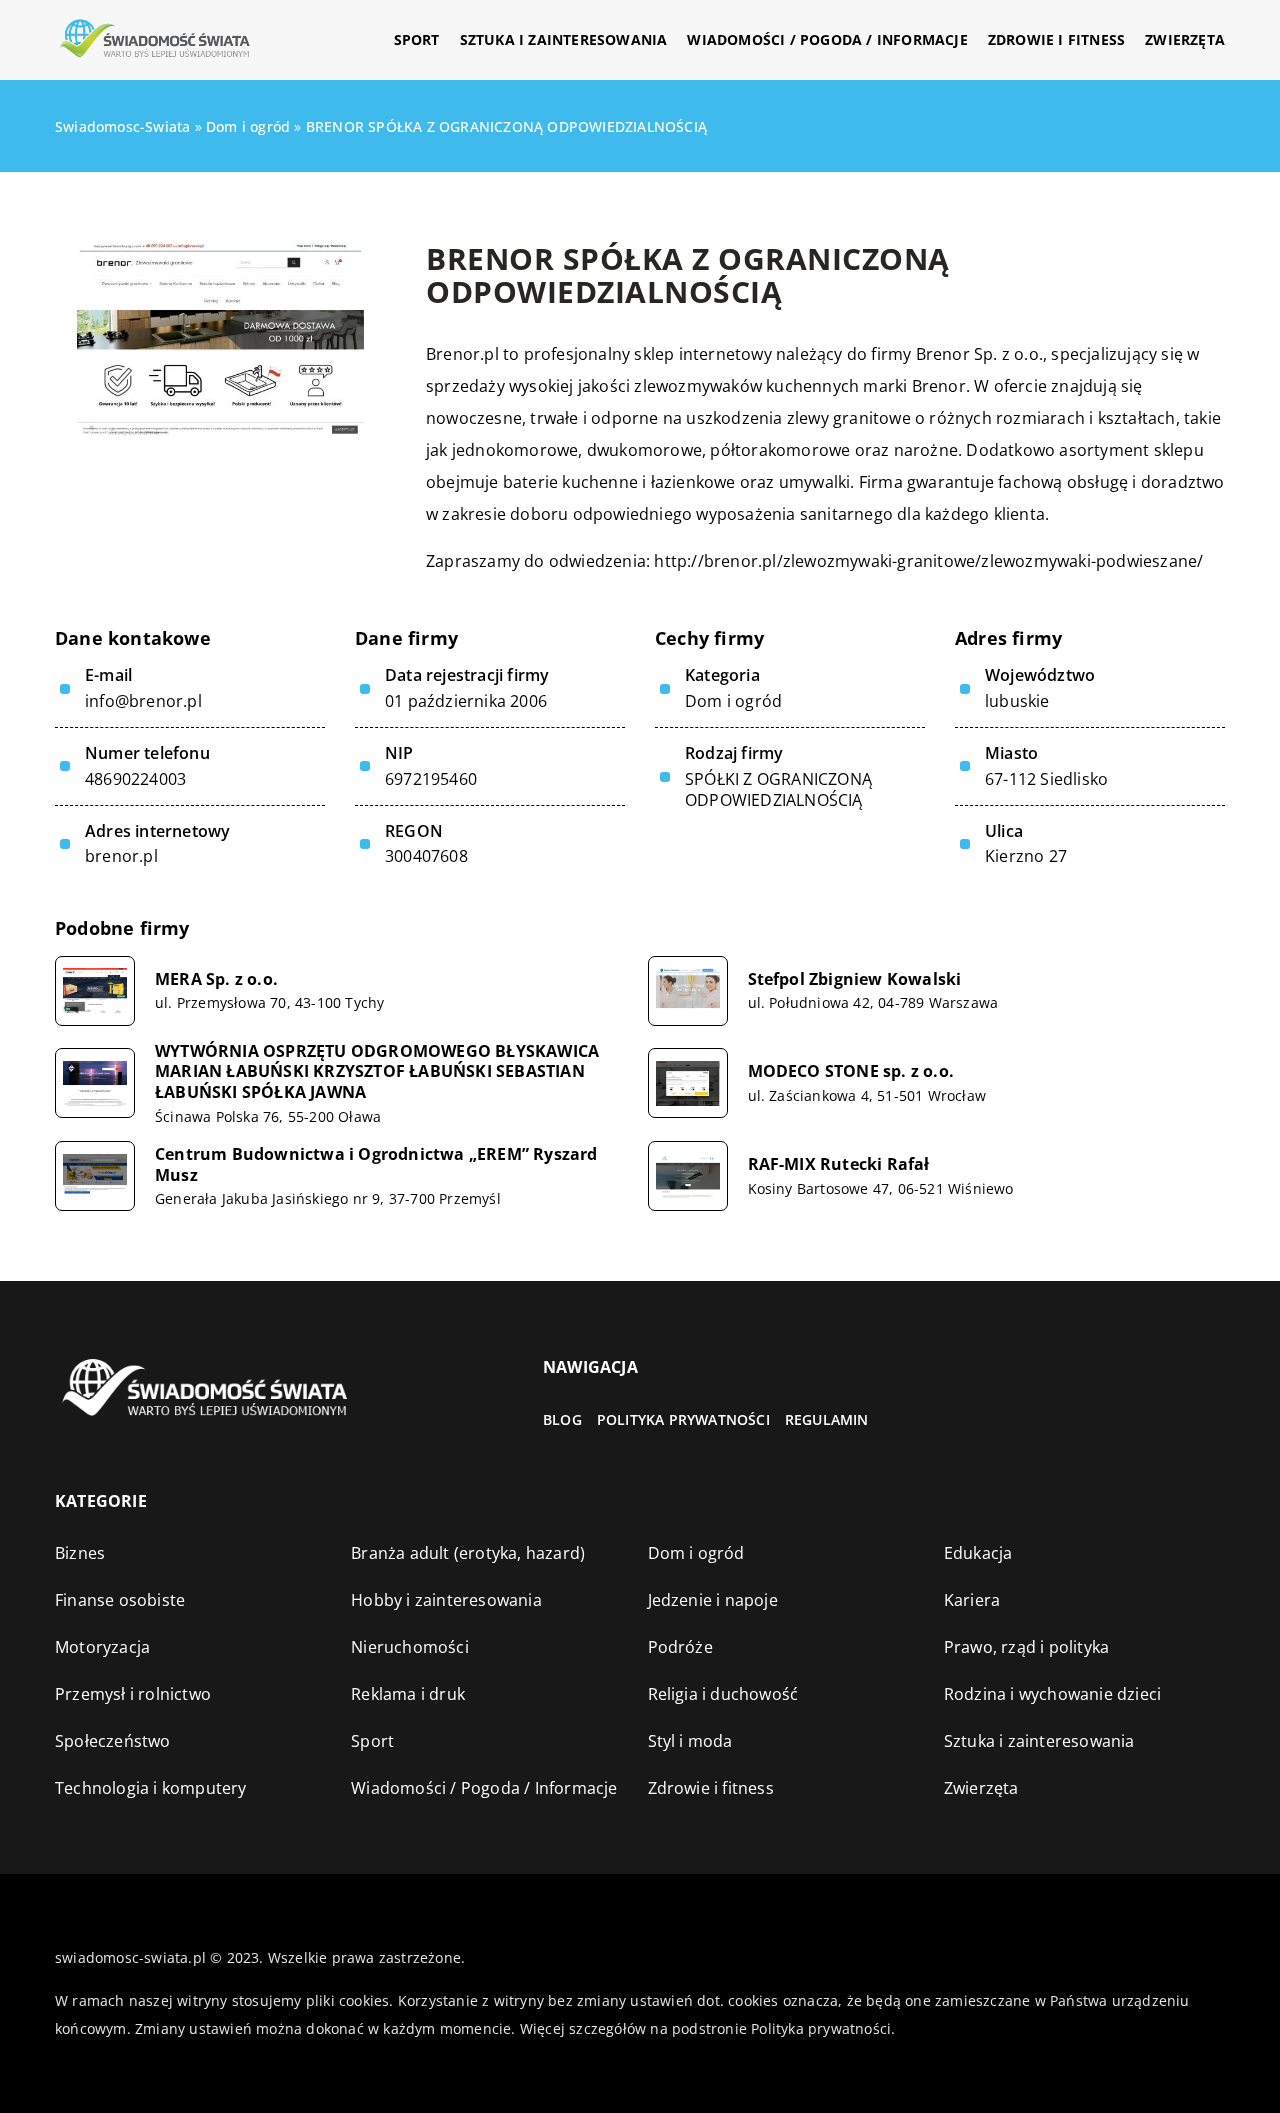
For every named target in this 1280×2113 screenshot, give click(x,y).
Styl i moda (690, 1741)
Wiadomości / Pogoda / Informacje (827, 39)
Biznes (80, 1553)
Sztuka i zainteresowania (564, 39)
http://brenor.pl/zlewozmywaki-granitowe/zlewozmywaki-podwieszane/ (928, 561)
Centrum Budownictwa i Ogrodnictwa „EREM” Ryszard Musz (376, 1165)
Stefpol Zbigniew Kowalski (855, 979)
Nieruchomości (410, 1647)
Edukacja (978, 1553)
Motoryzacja (102, 1647)
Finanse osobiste (120, 1600)
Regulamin (827, 1419)
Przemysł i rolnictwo (133, 1694)
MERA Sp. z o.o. (216, 979)
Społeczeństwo (113, 1741)
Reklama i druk (408, 1694)
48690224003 (135, 779)
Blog (562, 1419)
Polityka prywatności (683, 1419)
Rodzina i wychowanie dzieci (1052, 1694)
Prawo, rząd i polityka (1026, 1647)
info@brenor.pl (143, 701)
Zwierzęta (1185, 39)
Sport (417, 39)
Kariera (972, 1600)
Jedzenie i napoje (713, 1600)
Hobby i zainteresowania (446, 1600)
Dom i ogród (733, 701)
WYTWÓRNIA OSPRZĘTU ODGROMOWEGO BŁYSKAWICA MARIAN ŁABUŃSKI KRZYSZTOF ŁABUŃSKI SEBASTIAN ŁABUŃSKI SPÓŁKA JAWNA (377, 1072)
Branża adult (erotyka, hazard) (468, 1553)
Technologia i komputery (151, 1788)
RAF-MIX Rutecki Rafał (839, 1164)
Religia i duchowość (723, 1694)
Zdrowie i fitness (1056, 39)
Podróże (680, 1647)
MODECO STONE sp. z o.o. (851, 1071)
